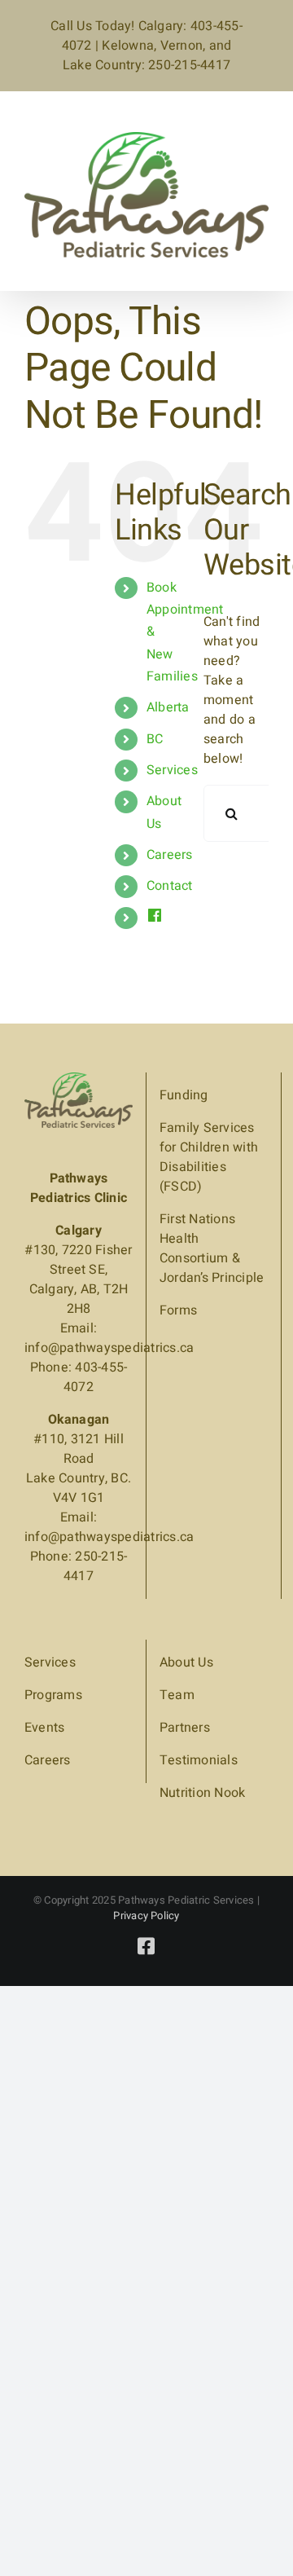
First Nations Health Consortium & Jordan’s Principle (212, 1248)
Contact (170, 886)
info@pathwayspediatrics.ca (109, 1348)
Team (177, 1695)
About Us (186, 1662)
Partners (185, 1728)
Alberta (168, 707)
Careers (170, 855)
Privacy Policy (146, 1915)
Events (44, 1728)
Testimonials (199, 1760)
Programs (53, 1695)
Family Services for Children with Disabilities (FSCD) (209, 1157)
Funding (184, 1095)
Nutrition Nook (202, 1793)
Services (172, 770)
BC (155, 739)
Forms (178, 1310)
